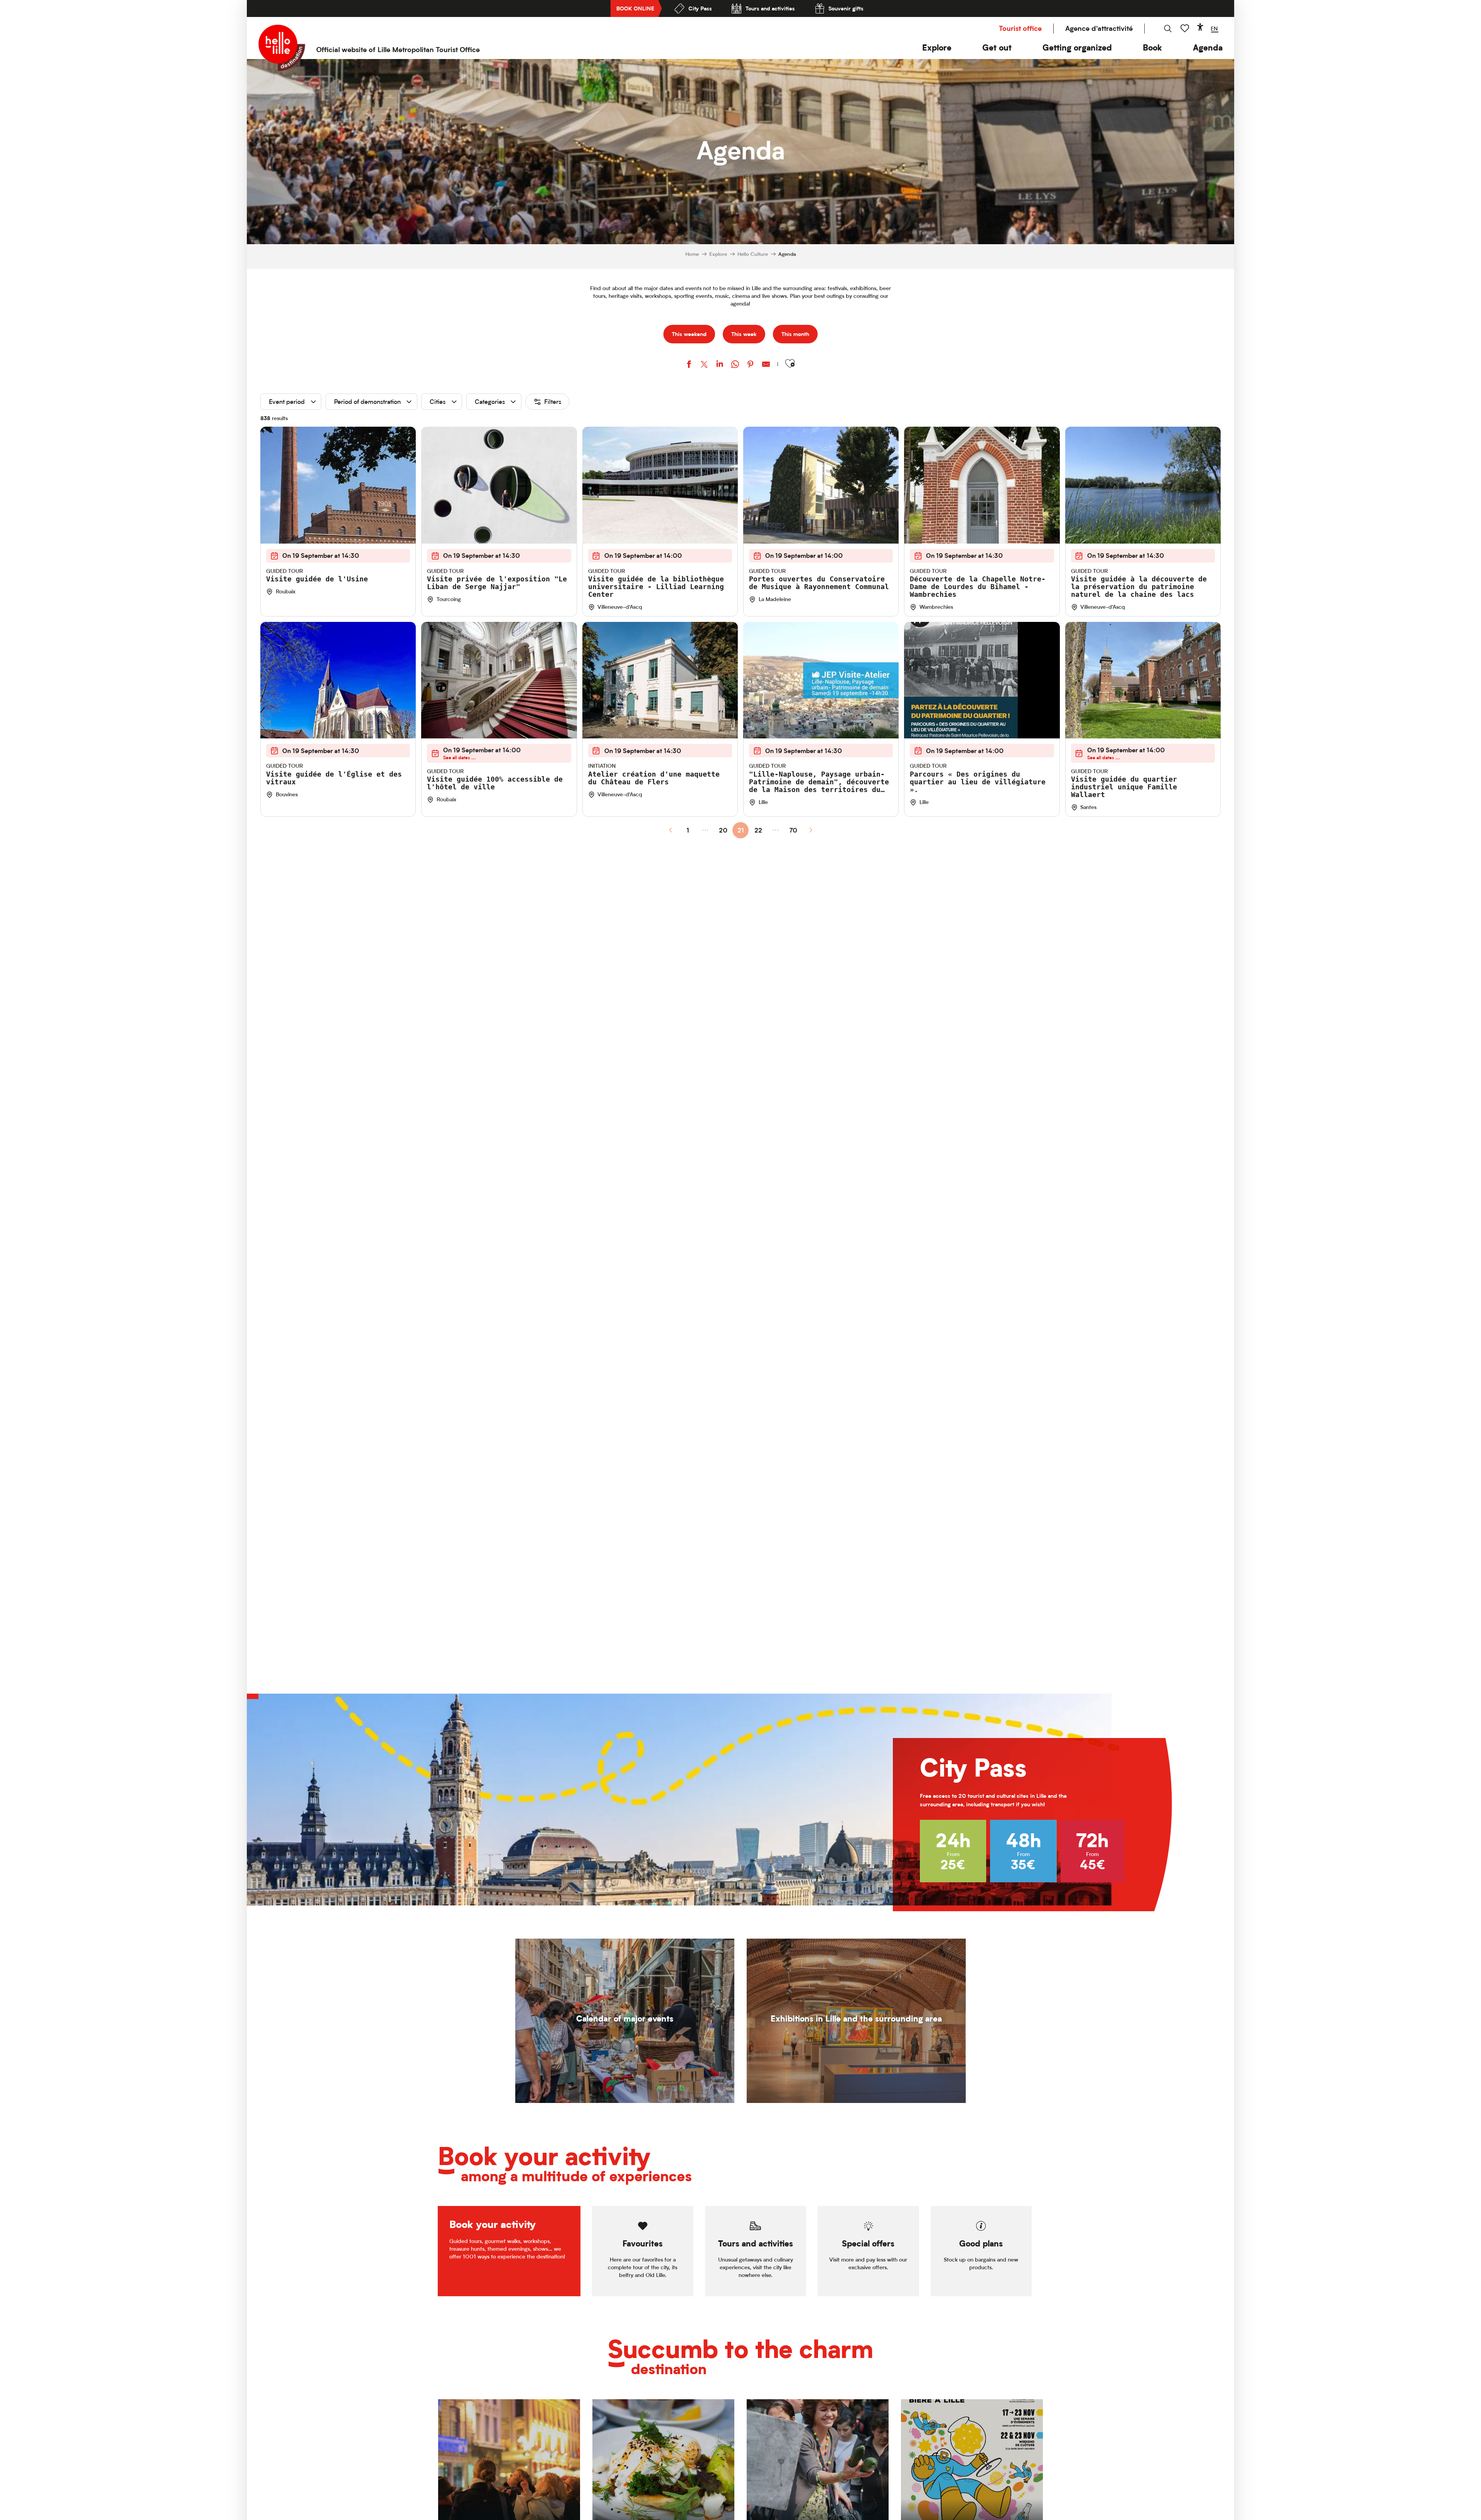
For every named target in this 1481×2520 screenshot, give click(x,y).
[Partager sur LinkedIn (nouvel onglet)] (720, 365)
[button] (937, 48)
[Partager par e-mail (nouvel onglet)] (766, 365)
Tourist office (1020, 28)
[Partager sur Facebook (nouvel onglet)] (689, 365)
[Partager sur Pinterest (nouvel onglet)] (751, 365)
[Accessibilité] (1200, 27)
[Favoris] (1186, 28)
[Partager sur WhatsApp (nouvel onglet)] (735, 365)
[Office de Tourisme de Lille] (282, 48)
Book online (635, 8)
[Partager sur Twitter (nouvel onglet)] (704, 365)
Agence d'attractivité (1099, 28)
